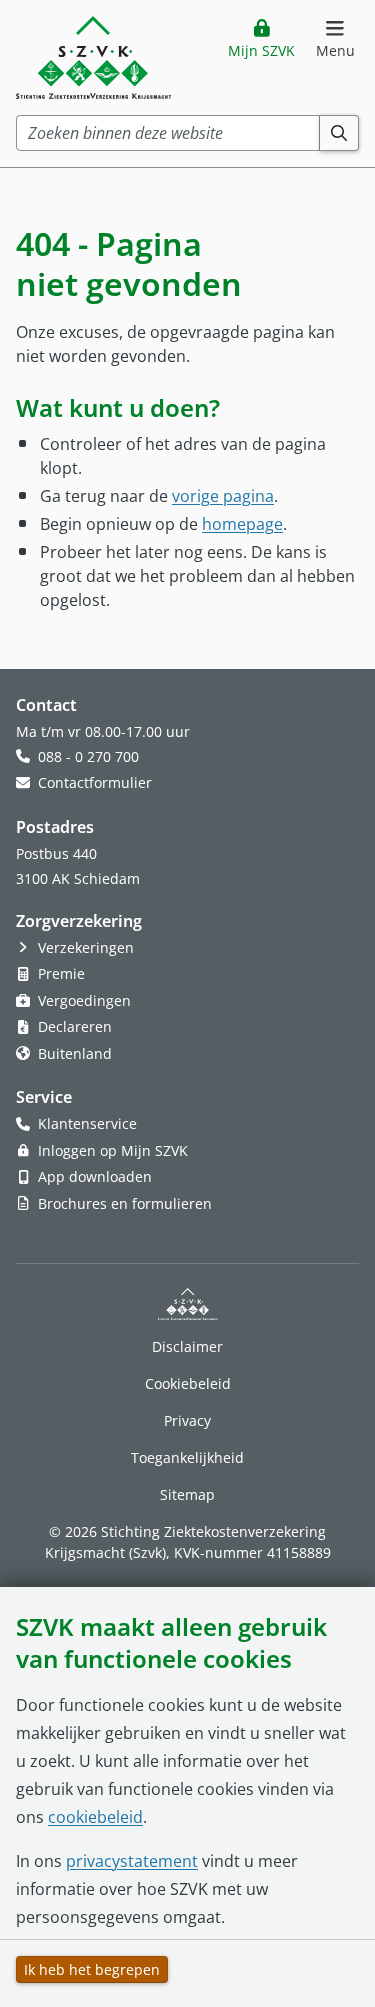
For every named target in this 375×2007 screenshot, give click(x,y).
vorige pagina (223, 495)
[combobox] (168, 133)
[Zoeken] (339, 133)
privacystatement (132, 1861)
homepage (242, 524)
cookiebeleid (95, 1817)
